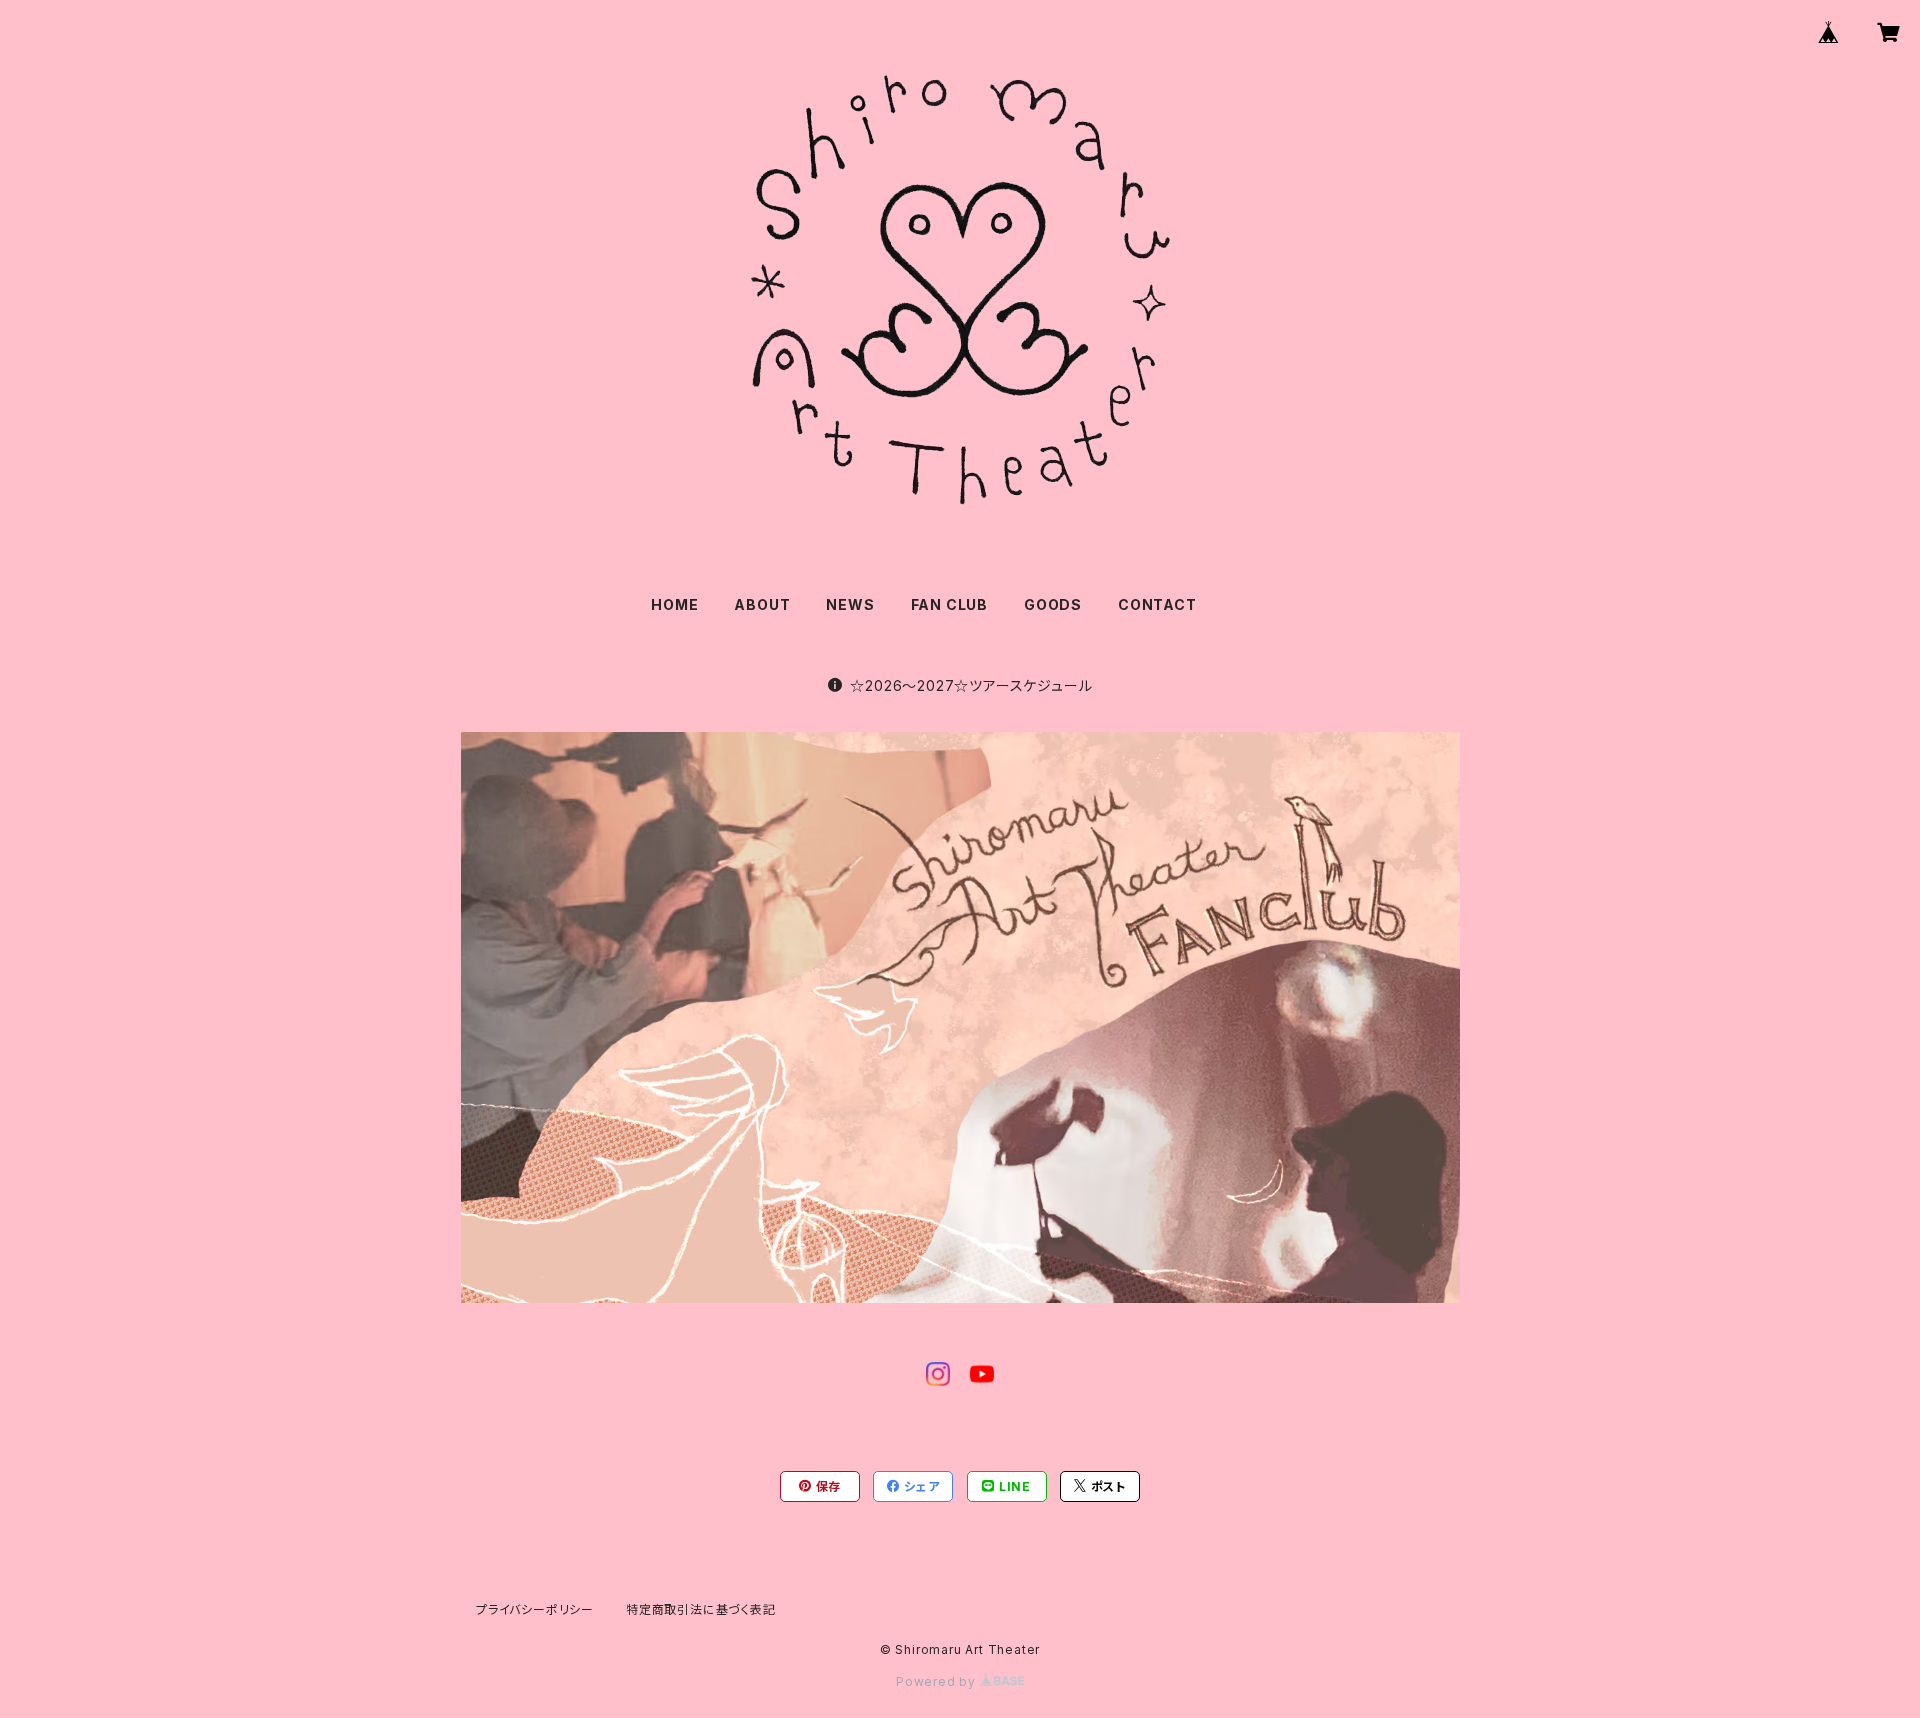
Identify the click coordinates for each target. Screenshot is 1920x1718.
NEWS (850, 604)
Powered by (938, 1681)
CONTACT (1157, 604)
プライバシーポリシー (535, 1609)
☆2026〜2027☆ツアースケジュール (971, 685)
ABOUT (762, 604)
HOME (674, 604)
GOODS (1053, 604)
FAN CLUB (949, 604)
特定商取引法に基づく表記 (701, 1609)
